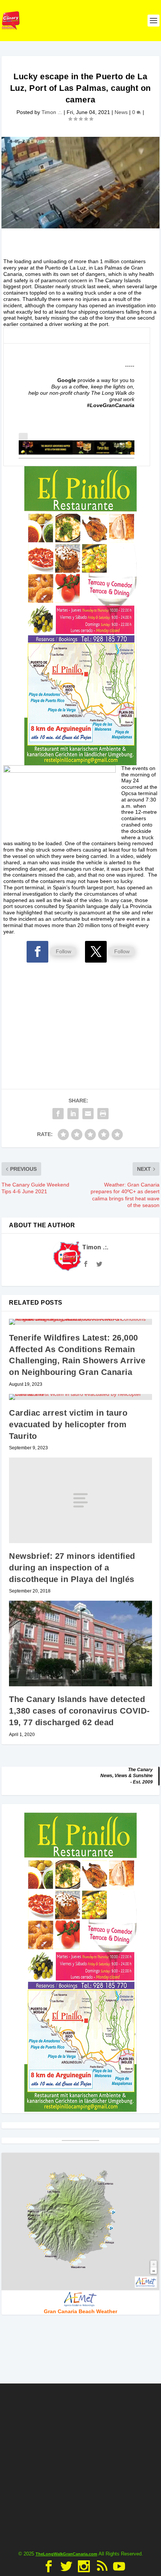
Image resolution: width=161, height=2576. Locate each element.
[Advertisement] (80, 1012)
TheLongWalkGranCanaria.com (66, 2554)
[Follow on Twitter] (96, 952)
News (121, 112)
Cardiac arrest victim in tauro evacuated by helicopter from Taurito (68, 1424)
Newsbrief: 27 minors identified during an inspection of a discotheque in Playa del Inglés (72, 1568)
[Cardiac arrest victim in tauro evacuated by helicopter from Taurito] (80, 1397)
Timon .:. (52, 112)
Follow (63, 951)
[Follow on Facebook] (37, 952)
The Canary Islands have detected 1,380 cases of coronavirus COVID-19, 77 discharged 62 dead (79, 1711)
